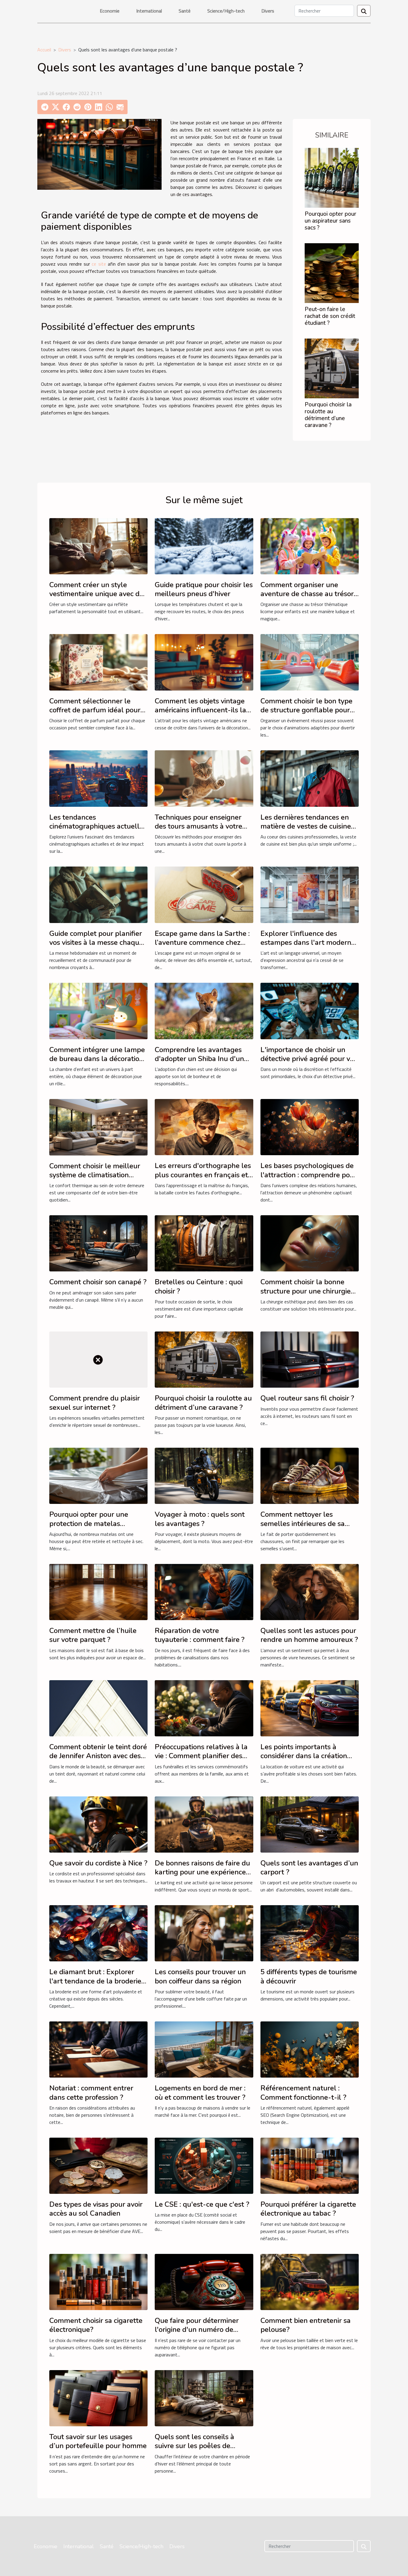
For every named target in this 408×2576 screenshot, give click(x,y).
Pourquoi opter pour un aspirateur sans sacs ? (330, 221)
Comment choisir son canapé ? (98, 1282)
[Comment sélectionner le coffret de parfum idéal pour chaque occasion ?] (98, 662)
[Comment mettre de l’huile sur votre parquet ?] (98, 1591)
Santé (185, 11)
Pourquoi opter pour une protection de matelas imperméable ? (89, 1523)
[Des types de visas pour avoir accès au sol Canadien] (98, 2165)
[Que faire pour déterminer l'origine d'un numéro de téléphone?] (204, 2281)
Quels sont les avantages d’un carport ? (309, 1868)
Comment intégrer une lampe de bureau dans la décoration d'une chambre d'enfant (97, 1059)
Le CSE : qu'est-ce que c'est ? (202, 2204)
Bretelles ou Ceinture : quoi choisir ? (199, 1286)
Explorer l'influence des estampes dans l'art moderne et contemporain (308, 943)
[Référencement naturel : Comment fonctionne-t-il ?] (310, 2049)
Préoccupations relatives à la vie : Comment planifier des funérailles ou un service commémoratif (201, 1760)
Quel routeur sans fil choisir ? (307, 1398)
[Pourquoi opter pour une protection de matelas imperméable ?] (98, 1475)
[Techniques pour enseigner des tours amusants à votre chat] (204, 778)
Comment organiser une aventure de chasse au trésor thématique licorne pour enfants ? (307, 598)
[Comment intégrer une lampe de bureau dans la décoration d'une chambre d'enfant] (98, 1011)
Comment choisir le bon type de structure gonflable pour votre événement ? (306, 710)
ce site (99, 264)
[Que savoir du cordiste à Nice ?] (98, 1824)
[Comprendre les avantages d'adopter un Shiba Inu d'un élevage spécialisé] (204, 1011)
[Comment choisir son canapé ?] (98, 1243)
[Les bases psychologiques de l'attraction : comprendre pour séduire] (310, 1126)
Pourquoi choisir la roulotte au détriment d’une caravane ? (328, 415)
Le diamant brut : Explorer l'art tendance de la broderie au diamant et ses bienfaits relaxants (95, 1985)
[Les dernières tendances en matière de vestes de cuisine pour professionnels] (310, 778)
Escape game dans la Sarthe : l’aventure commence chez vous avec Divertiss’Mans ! (202, 943)
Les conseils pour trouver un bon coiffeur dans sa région (200, 1976)
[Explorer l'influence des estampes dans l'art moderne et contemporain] (310, 894)
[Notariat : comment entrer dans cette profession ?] (98, 2049)
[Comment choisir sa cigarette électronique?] (98, 2281)
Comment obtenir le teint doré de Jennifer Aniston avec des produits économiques (98, 1756)
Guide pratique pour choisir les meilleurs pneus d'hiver (204, 589)
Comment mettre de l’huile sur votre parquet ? (93, 1635)
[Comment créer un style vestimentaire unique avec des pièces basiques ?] (98, 546)
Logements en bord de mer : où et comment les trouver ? (200, 2093)
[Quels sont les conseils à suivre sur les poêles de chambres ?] (204, 2398)
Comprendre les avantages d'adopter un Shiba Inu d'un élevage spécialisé (199, 1059)
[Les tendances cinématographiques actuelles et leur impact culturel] (98, 778)
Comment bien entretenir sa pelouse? (306, 2325)
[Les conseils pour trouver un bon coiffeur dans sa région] (204, 1933)
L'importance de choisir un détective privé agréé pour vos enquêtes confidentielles (309, 1059)
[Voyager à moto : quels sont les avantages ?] (204, 1475)
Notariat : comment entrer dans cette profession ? (91, 2093)
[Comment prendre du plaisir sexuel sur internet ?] (98, 1359)
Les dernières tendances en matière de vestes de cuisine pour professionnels (306, 826)
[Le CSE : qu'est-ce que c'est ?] (204, 2165)
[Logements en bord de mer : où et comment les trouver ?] (204, 2049)
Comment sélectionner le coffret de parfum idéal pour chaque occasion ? (95, 710)
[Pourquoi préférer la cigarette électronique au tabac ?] (310, 2165)
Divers (268, 11)
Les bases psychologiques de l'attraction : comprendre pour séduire (309, 1175)
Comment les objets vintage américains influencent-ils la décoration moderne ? (200, 710)
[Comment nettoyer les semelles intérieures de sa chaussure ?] (310, 1475)
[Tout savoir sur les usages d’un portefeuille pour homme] (98, 2398)
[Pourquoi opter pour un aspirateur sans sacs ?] (332, 177)
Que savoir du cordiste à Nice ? (98, 1863)
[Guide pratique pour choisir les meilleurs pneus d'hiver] (204, 546)
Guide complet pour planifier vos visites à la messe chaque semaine (96, 943)
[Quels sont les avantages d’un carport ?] (310, 1824)
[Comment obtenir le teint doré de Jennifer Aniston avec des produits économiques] (98, 1708)
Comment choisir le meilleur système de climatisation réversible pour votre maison (95, 1175)
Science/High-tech (226, 11)
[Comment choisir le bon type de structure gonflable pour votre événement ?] (310, 662)
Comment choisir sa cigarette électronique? (96, 2325)
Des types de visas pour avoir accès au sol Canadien (96, 2209)
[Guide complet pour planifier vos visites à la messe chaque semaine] (98, 894)
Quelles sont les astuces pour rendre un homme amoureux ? (309, 1635)
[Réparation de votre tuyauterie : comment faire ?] (204, 1591)
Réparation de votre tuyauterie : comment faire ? (200, 1635)
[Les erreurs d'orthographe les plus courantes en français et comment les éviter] (204, 1126)
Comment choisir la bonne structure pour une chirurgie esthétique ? (306, 1291)
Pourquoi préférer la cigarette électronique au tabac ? (308, 2209)
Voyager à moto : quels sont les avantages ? (200, 1519)
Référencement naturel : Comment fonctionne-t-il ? (303, 2093)
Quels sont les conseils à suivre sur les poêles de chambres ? (194, 2446)
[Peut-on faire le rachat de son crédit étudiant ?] (332, 273)
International (149, 11)
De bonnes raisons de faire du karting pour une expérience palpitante (202, 1872)
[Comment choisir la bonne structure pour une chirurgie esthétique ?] (310, 1243)
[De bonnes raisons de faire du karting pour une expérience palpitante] (204, 1824)
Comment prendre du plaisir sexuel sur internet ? (95, 1403)
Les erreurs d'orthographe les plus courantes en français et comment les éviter (203, 1175)
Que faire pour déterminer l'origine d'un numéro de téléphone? (197, 2330)
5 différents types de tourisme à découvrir (309, 1976)
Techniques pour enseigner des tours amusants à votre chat (198, 826)
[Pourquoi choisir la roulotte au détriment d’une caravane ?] (332, 368)
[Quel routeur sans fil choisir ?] (310, 1359)
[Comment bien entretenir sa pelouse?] (310, 2281)
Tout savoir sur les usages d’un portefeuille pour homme (98, 2441)
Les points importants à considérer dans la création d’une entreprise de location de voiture (306, 1760)
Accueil (44, 50)
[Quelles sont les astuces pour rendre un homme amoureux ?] (310, 1591)
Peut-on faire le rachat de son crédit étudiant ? (330, 316)
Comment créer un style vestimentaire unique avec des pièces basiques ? (98, 594)
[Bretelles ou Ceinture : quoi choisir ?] (204, 1243)
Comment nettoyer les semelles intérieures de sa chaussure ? (303, 1523)
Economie (110, 11)
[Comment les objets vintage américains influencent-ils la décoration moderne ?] (204, 662)
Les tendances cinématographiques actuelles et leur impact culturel (98, 826)
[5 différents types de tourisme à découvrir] (310, 1933)
